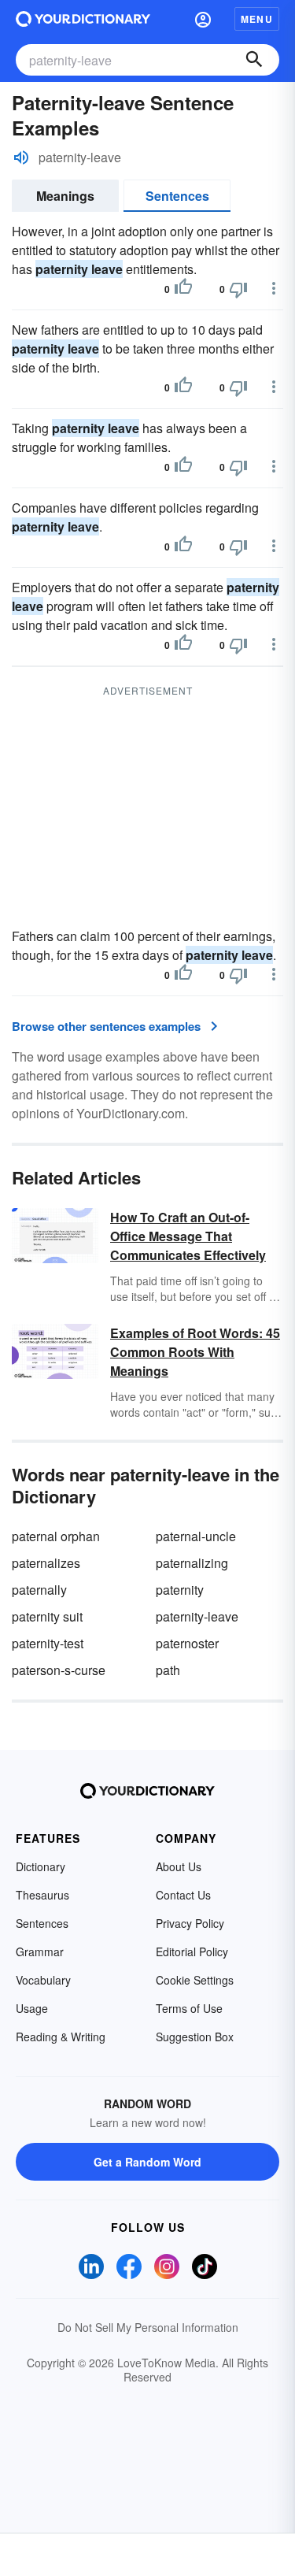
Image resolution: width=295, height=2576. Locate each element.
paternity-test (48, 1643)
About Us (179, 1866)
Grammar (40, 1951)
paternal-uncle (196, 1536)
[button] (203, 19)
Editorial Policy (192, 1951)
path (168, 1670)
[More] (274, 288)
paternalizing (192, 1563)
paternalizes (46, 1563)
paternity (180, 1590)
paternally (39, 1590)
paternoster (187, 1643)
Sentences (177, 196)
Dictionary (41, 1866)
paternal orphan (56, 1536)
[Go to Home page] (83, 19)
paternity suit (47, 1616)
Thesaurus (42, 1895)
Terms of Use (189, 2008)
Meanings (65, 196)
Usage (32, 2008)
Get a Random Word (147, 2162)
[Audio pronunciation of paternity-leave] (21, 158)
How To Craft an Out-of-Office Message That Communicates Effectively (188, 1236)
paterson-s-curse (59, 1670)
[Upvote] (183, 289)
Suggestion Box (195, 2037)
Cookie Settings (195, 1980)
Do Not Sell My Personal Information (148, 2327)
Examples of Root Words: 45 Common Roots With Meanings (195, 1352)
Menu (257, 19)
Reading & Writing (61, 2037)
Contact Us (183, 1895)
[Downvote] (238, 289)
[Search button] (254, 60)
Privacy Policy (190, 1923)
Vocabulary (43, 1980)
